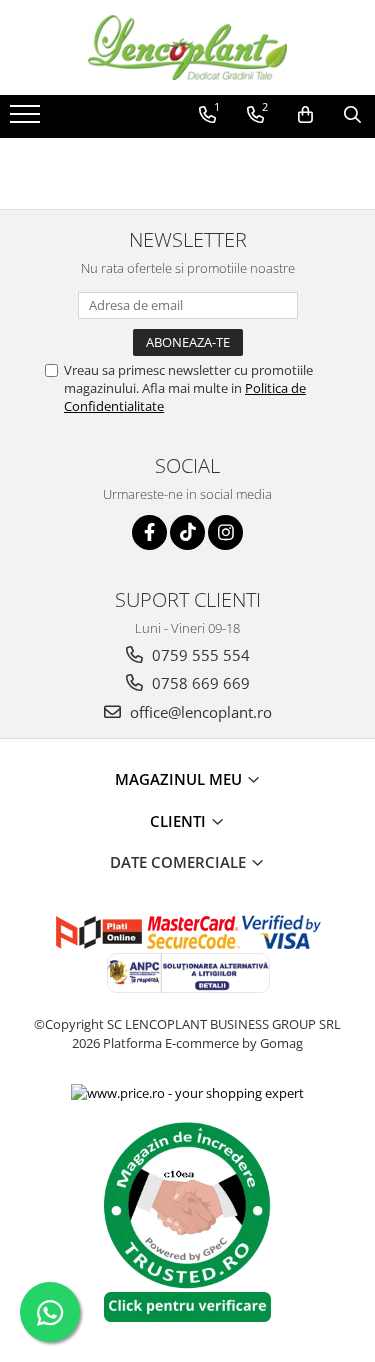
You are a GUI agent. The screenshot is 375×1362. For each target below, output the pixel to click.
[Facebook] (149, 532)
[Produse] (27, 120)
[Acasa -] (188, 47)
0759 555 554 (199, 655)
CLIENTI (180, 821)
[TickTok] (187, 532)
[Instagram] (225, 532)
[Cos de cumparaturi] (305, 115)
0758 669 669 (199, 683)
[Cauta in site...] (352, 115)
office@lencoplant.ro (199, 712)
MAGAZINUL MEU (180, 779)
